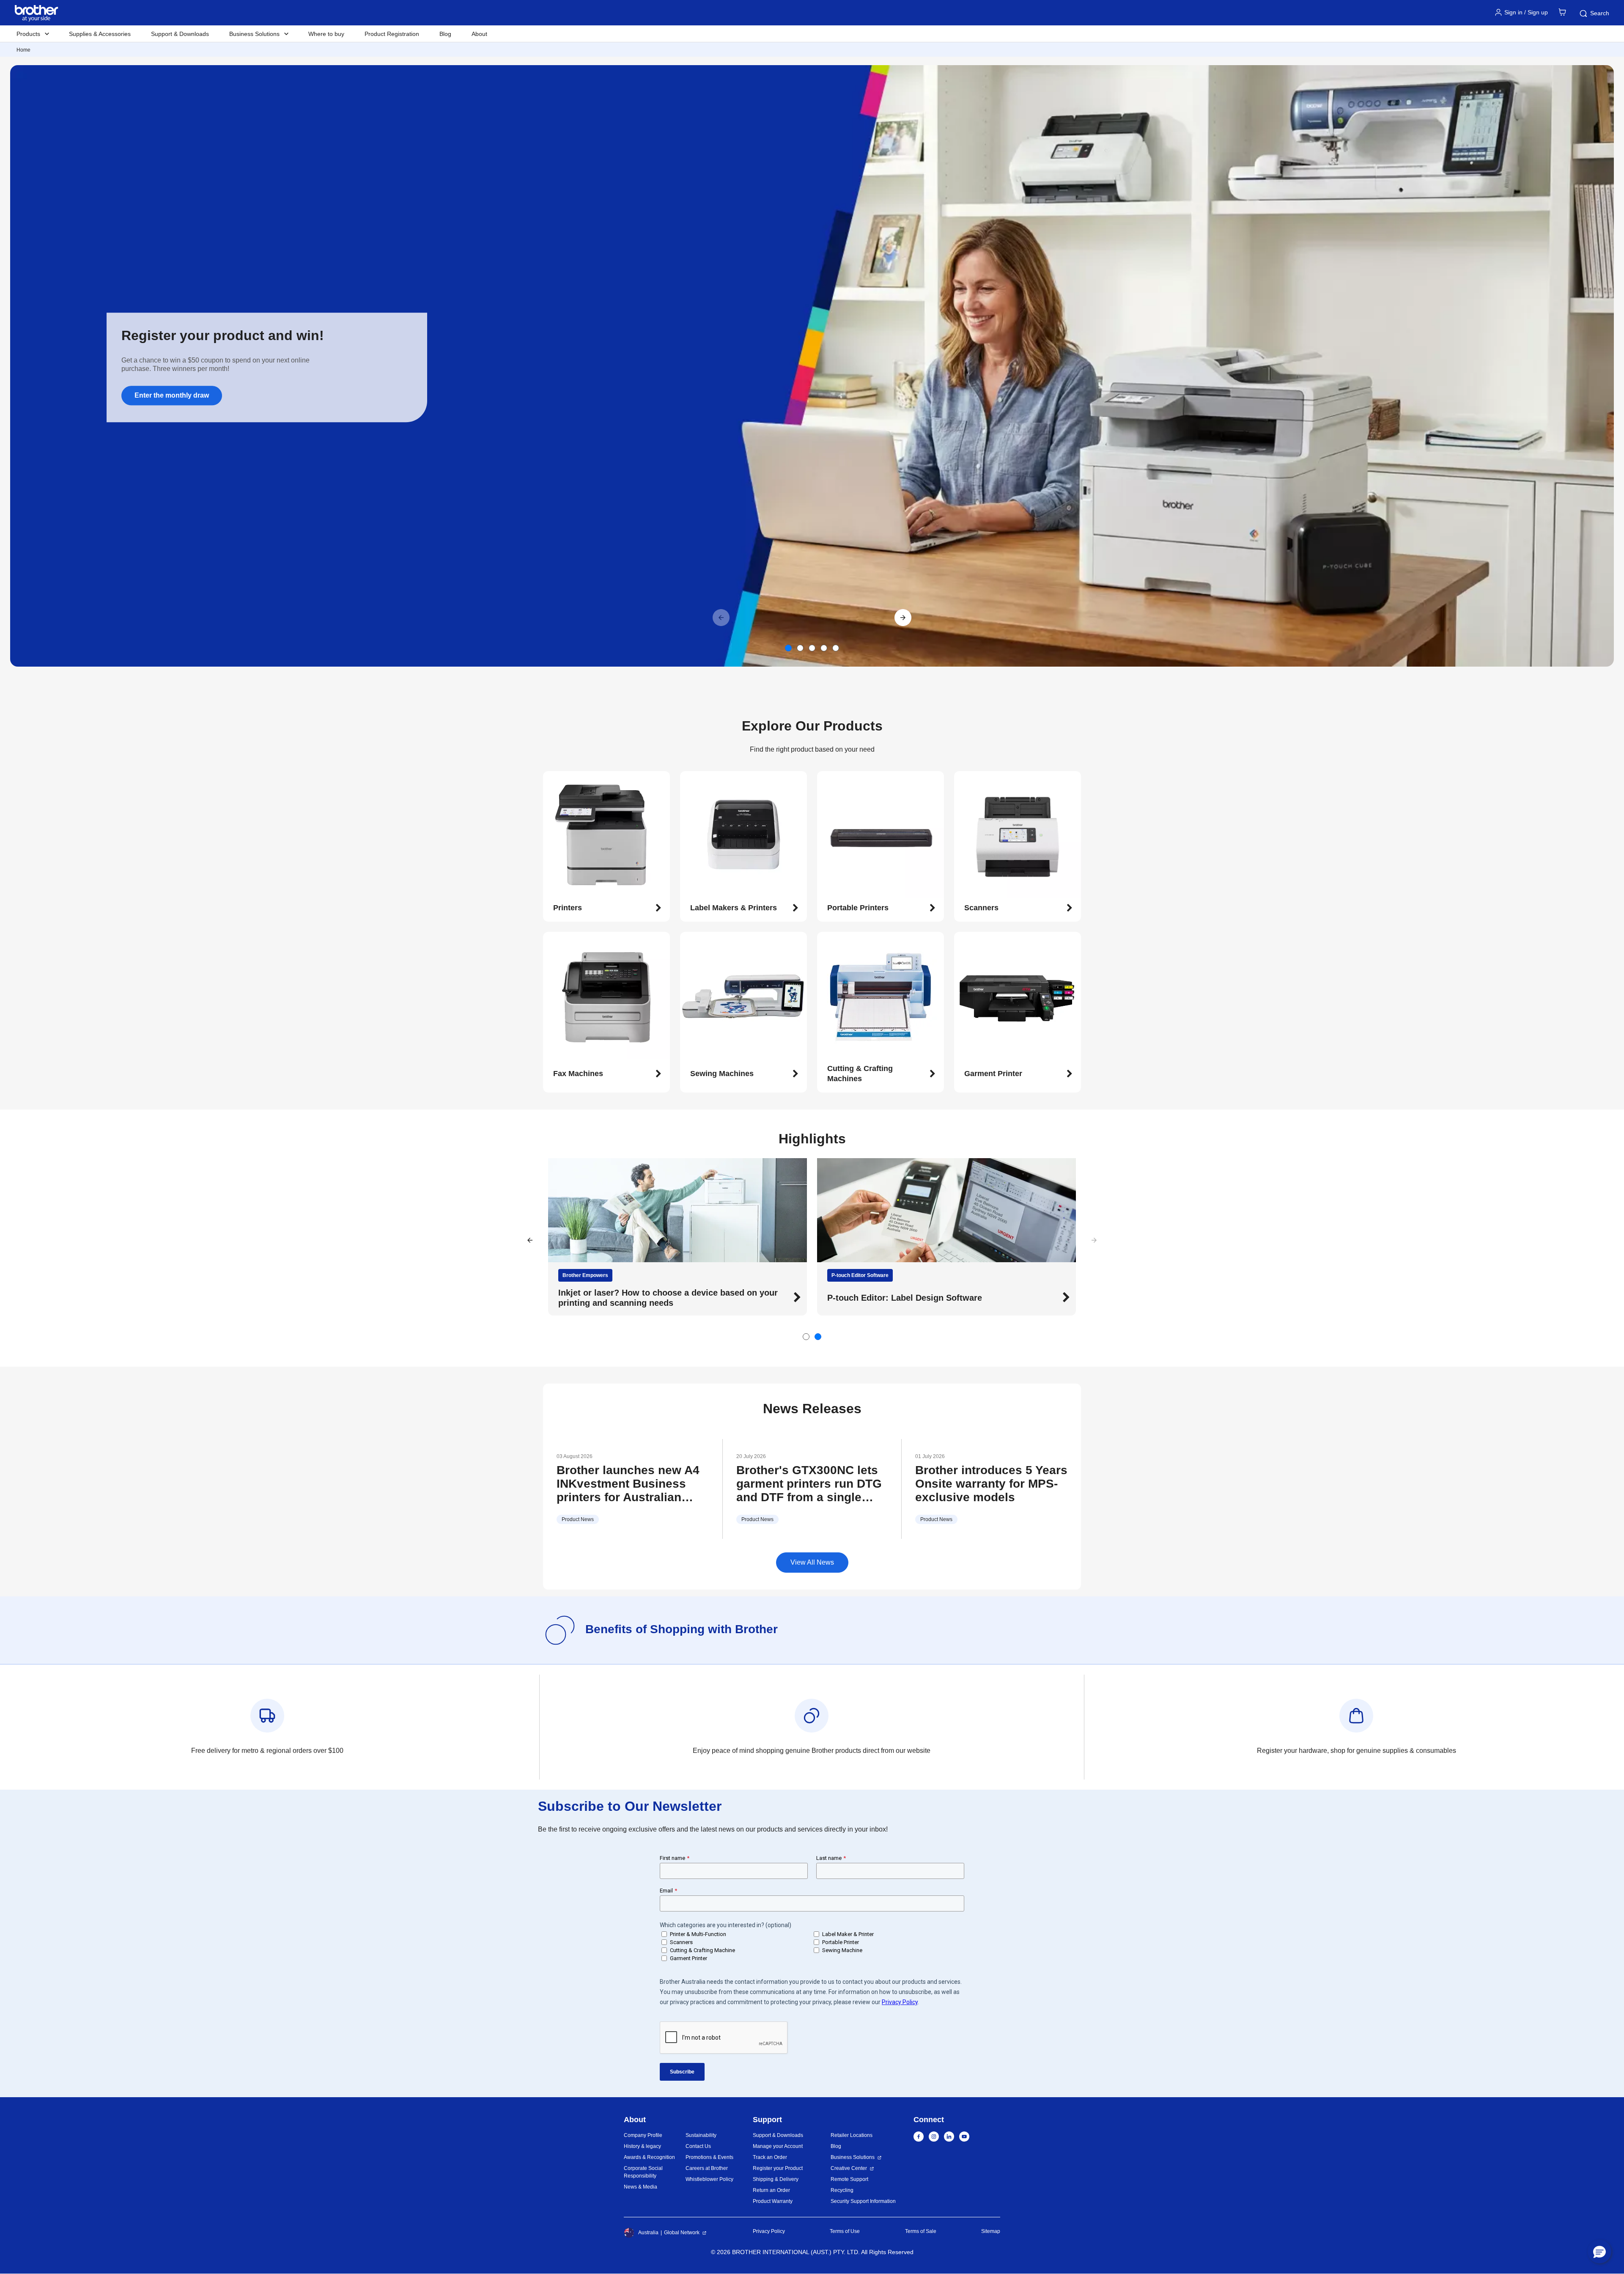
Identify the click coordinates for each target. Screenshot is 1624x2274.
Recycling (842, 2190)
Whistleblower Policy (709, 2179)
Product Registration (392, 34)
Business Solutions (853, 2157)
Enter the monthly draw (172, 395)
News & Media (641, 2187)
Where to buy (326, 34)
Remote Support (849, 2179)
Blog (445, 34)
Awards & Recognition (649, 2157)
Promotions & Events (709, 2157)
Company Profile (643, 2135)
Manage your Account (778, 2146)
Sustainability (701, 2135)
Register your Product (778, 2168)
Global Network (682, 2233)
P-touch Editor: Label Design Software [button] (905, 1298)
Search (1600, 13)
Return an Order (771, 2190)
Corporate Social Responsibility (643, 2172)
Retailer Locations (852, 2135)
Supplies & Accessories (100, 34)
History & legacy (642, 2146)
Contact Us (698, 2146)
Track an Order (770, 2157)
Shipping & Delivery (776, 2179)
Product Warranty (773, 2201)
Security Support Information (863, 2201)
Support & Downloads (180, 34)
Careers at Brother (707, 2168)
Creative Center (849, 2168)
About (479, 34)
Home (23, 50)
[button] (903, 618)
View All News (812, 1562)
